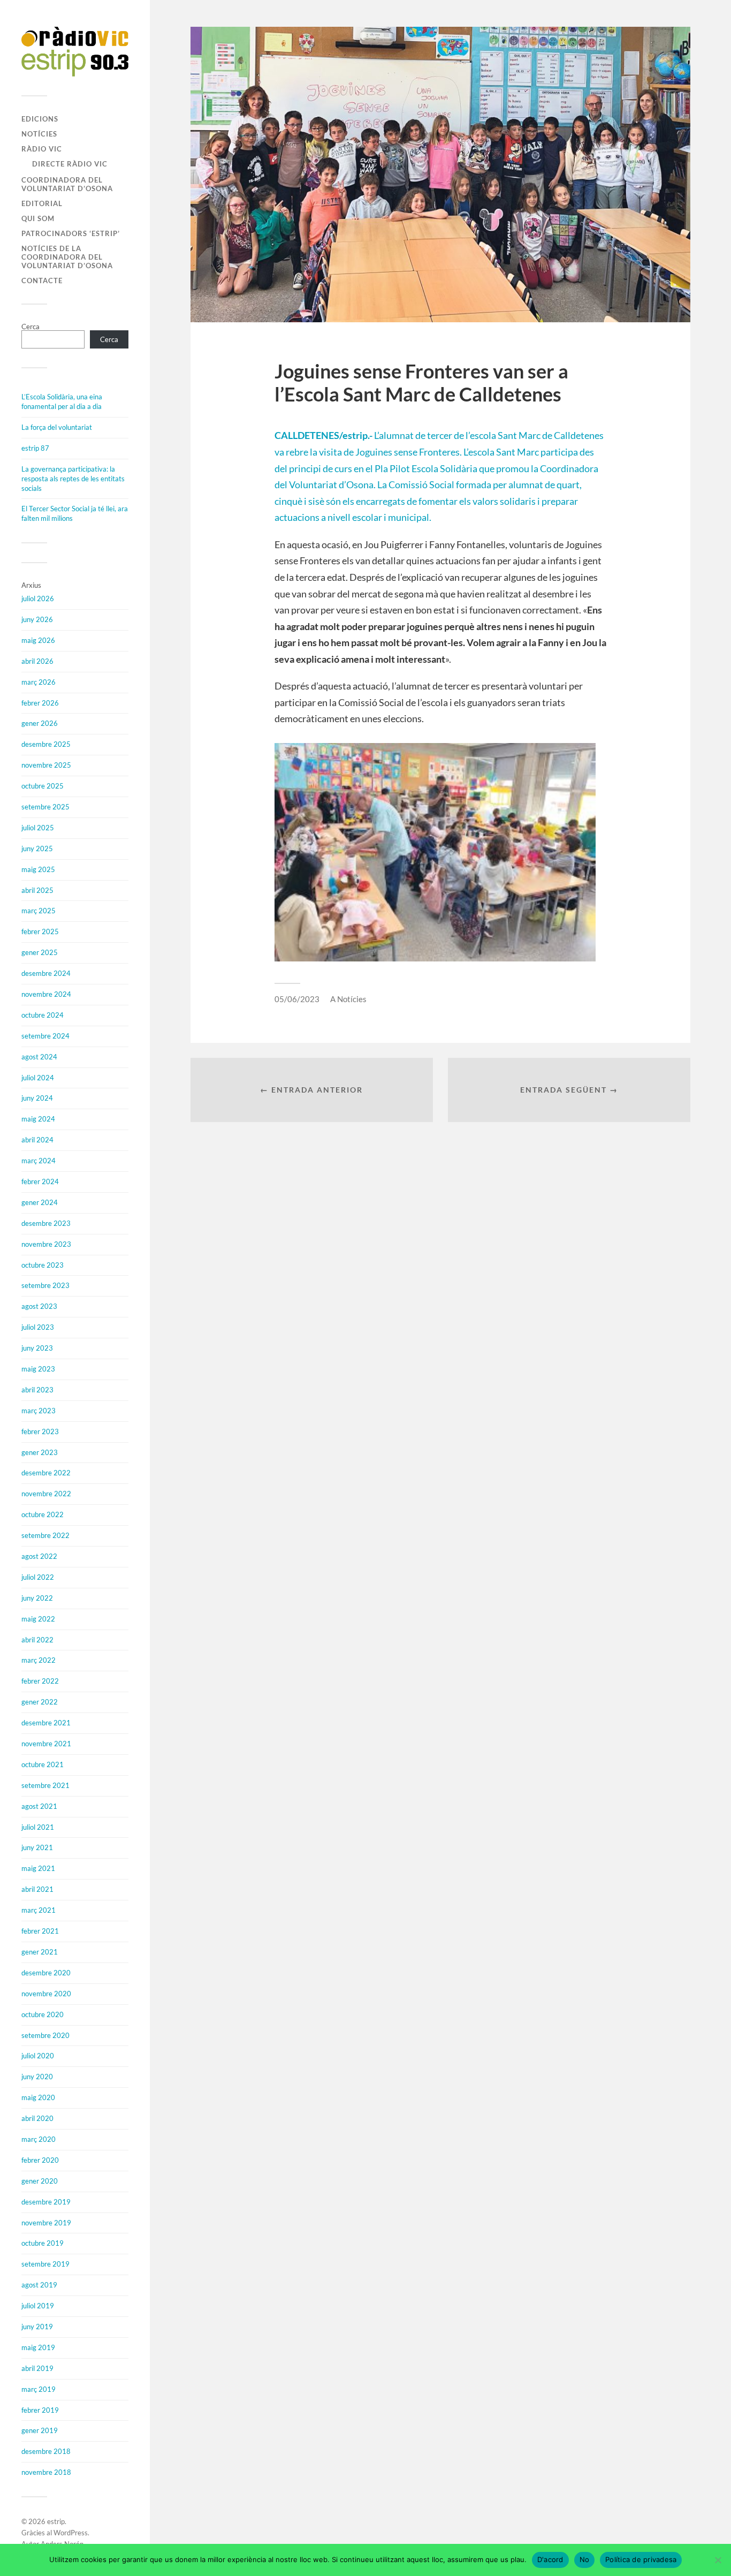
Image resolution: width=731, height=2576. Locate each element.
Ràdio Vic (42, 149)
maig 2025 (38, 869)
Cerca (31, 327)
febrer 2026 (40, 703)
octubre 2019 (43, 2243)
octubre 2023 (43, 1265)
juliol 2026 (38, 598)
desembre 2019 (46, 2202)
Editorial (42, 203)
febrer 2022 (40, 1681)
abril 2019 (37, 2368)
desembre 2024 (46, 973)
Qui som (38, 218)
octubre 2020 (43, 2014)
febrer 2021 (40, 1931)
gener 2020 (40, 2181)
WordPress (71, 2533)
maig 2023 (38, 1369)
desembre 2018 (46, 2451)
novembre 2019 (46, 2223)
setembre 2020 (45, 2035)
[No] (718, 2560)
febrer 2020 (40, 2160)
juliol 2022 (38, 1577)
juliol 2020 (38, 2056)
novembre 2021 (46, 1744)
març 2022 (39, 1660)
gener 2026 (40, 723)
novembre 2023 (46, 1244)
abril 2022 (37, 1640)
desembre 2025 (46, 744)
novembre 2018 (46, 2472)
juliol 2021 (38, 1827)
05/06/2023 (297, 999)
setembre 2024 (45, 1036)
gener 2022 (40, 1702)
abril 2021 (37, 1889)
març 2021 (39, 1910)
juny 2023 (37, 1348)
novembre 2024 (46, 994)
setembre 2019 (45, 2264)
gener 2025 (40, 952)
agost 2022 (39, 1556)
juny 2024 (37, 1098)
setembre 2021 (45, 1785)
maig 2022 (38, 1619)
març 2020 (39, 2139)
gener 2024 (40, 1202)
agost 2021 (39, 1806)
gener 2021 (40, 1952)
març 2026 (39, 682)
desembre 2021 (46, 1723)
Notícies (39, 134)
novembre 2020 (46, 1994)
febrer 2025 (40, 931)
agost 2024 (39, 1057)
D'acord (550, 2559)
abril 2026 (37, 661)
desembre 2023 (46, 1223)
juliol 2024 (38, 1078)
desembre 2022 (46, 1473)
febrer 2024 (40, 1181)
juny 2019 (37, 2327)
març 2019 (39, 2389)
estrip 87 (35, 448)
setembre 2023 (45, 1285)
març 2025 (39, 911)
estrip (56, 2521)
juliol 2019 (38, 2306)
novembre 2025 (46, 765)
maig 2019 (38, 2347)
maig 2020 (38, 2097)
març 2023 (39, 1411)
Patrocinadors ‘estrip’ (71, 233)
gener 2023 (40, 1452)
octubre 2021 (43, 1764)
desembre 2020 (46, 1973)
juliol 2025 (38, 828)
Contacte (42, 281)
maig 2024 (38, 1119)
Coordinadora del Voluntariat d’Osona (67, 184)
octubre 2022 (43, 1514)
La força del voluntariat (57, 427)
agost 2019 (39, 2285)
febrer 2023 (40, 1431)
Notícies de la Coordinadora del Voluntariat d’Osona (67, 257)
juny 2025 (37, 848)
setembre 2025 (45, 807)
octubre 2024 (43, 1015)
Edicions (40, 119)
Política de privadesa (641, 2559)
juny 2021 (37, 1847)
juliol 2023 (38, 1327)
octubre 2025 (43, 786)
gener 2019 (40, 2430)
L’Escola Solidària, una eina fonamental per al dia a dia (62, 401)
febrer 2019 (40, 2410)
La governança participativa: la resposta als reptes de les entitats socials (73, 479)
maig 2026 (38, 640)
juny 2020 (37, 2077)
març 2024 (39, 1161)
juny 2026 (37, 619)
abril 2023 (37, 1390)
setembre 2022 (45, 1535)
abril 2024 (37, 1140)
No (585, 2559)
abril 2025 (37, 890)
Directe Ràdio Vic (70, 164)
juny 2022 (37, 1598)
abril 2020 (37, 2118)
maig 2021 (38, 1868)
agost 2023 (39, 1306)
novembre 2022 (46, 1494)
